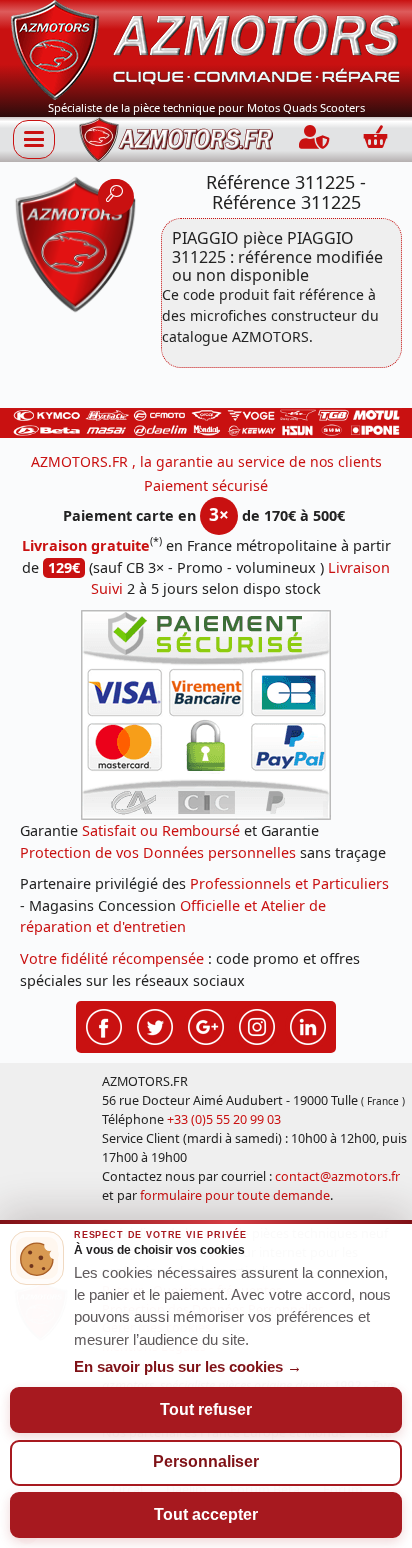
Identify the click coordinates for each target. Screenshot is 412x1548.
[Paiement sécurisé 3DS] (206, 715)
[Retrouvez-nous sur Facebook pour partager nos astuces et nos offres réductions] (104, 1025)
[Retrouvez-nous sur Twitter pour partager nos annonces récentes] (155, 1025)
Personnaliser (206, 1461)
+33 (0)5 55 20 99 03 (224, 1119)
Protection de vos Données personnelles (158, 852)
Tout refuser (206, 1409)
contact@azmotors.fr (337, 1176)
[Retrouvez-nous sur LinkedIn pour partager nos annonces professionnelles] (308, 1025)
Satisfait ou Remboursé (161, 830)
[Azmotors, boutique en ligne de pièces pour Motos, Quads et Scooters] (206, 48)
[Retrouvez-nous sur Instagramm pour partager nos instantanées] (257, 1025)
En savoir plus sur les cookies (188, 1367)
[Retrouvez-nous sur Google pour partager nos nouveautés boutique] (206, 1025)
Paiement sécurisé (206, 485)
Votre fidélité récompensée (112, 958)
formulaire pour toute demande (235, 1195)
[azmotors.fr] (176, 139)
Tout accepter (206, 1514)
